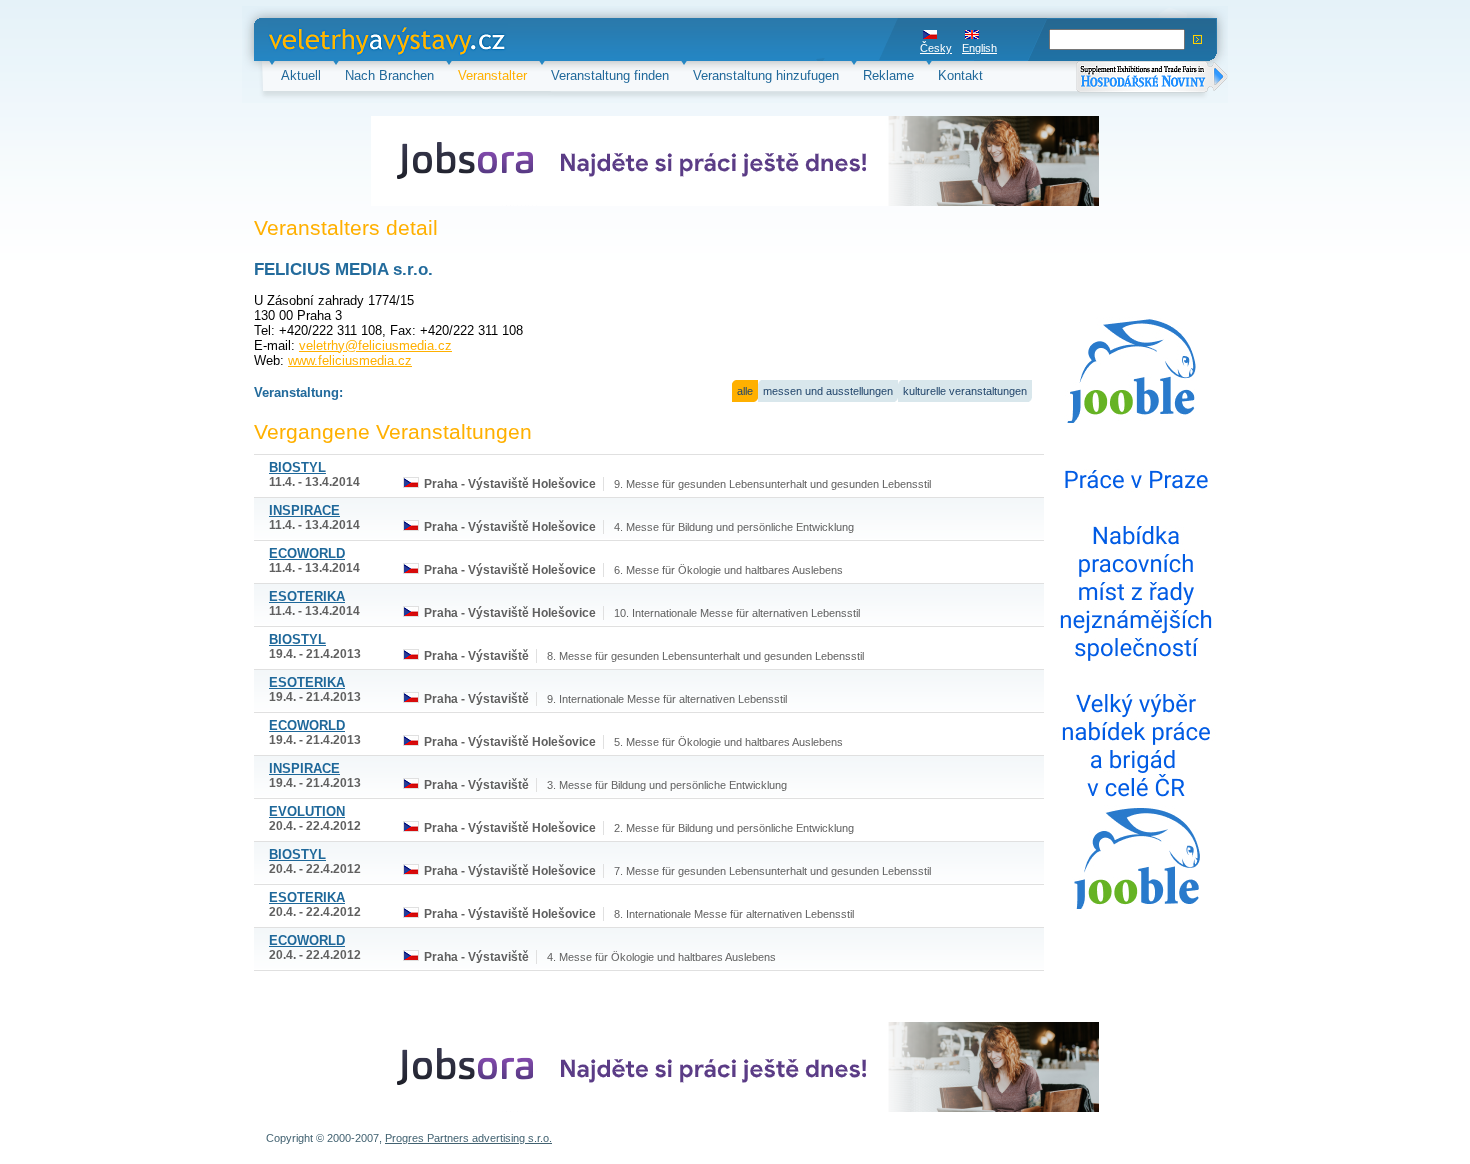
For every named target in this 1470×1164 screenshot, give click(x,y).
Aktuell (301, 75)
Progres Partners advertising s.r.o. (468, 1138)
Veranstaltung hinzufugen (766, 75)
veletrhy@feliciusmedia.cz (375, 345)
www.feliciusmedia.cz (350, 360)
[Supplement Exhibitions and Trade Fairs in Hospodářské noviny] (1152, 78)
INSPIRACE (304, 510)
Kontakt (960, 75)
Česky (936, 48)
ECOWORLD (307, 553)
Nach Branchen (389, 75)
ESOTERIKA (307, 596)
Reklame (888, 75)
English (979, 48)
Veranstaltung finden (610, 75)
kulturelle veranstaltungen (965, 391)
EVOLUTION (307, 811)
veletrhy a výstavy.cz (330, 39)
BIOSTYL (297, 467)
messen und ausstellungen (828, 391)
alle (745, 391)
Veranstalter (492, 75)
